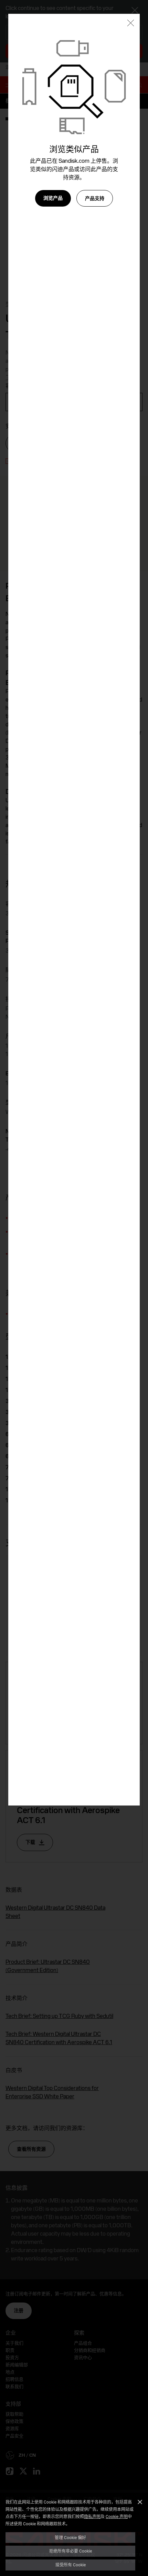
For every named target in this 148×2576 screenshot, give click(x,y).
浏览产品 (53, 198)
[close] (131, 24)
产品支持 (95, 198)
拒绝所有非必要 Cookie (71, 2551)
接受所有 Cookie (71, 2565)
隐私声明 (92, 2516)
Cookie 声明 (117, 2516)
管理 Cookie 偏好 (70, 2537)
